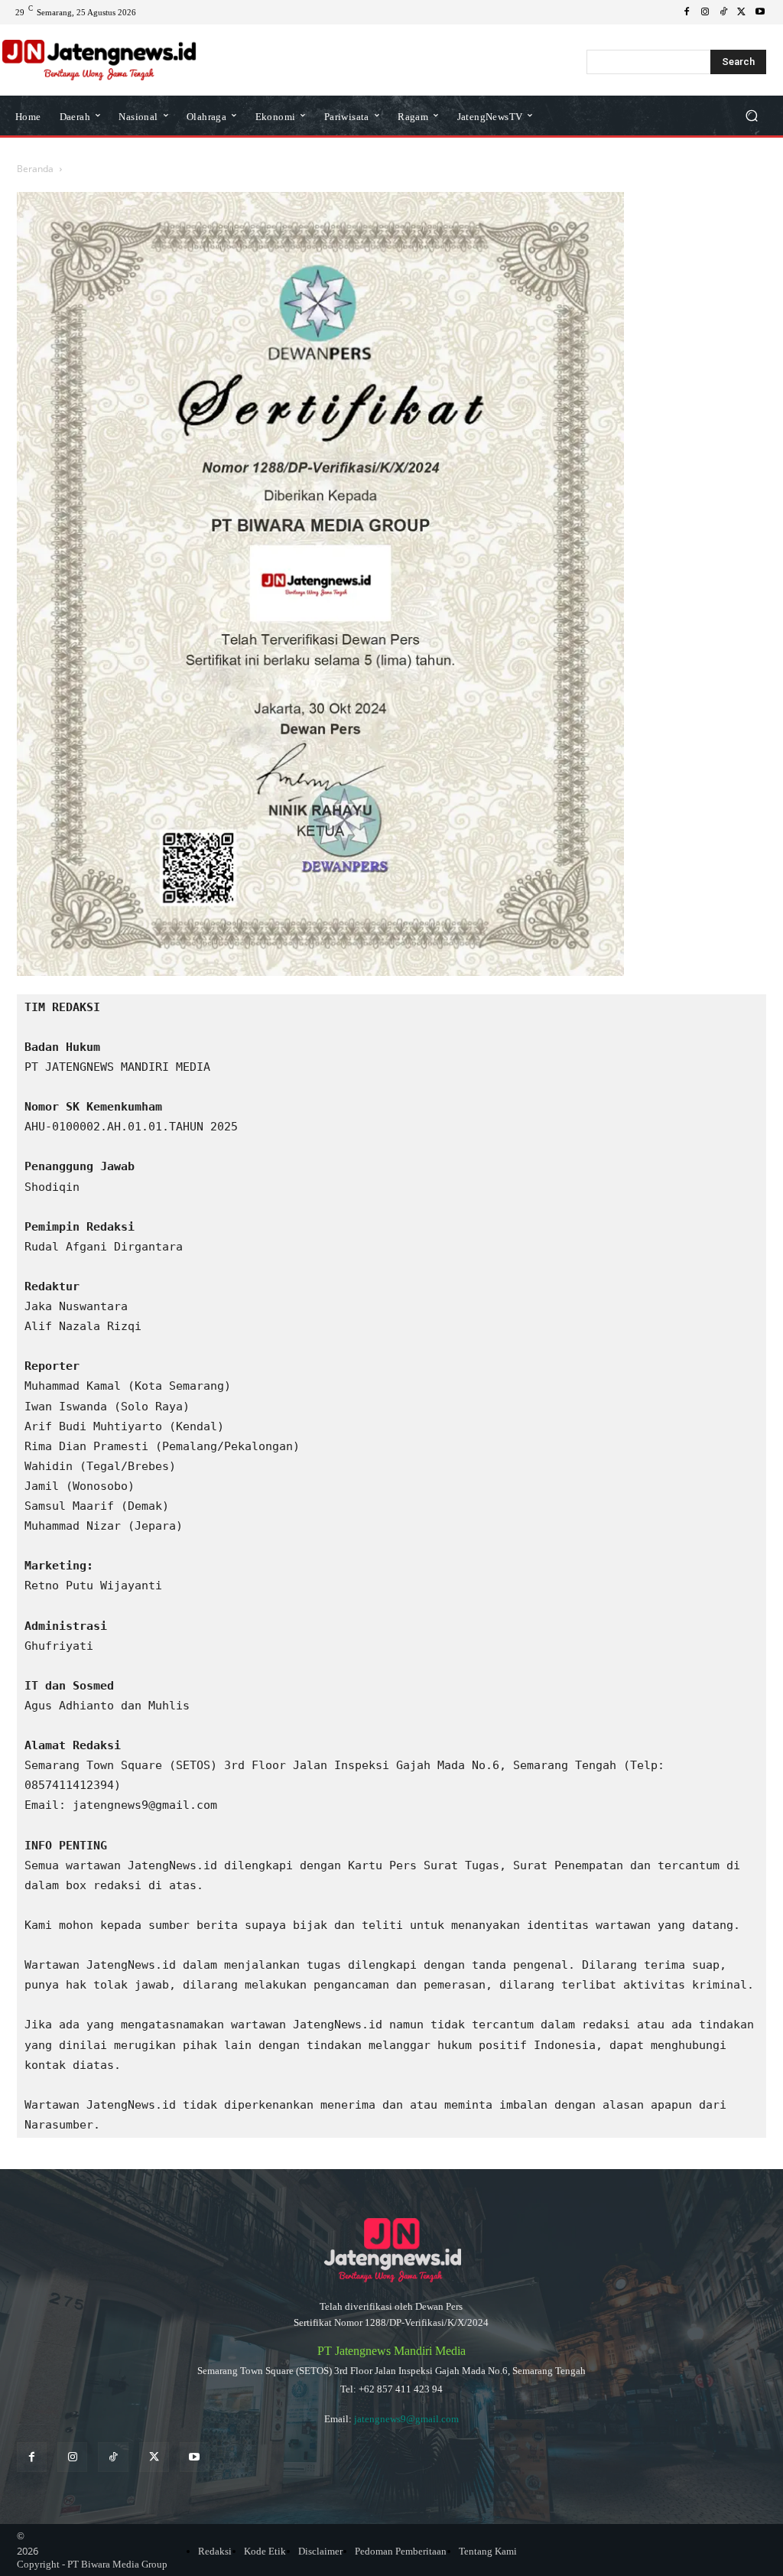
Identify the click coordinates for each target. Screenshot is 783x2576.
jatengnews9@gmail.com (406, 2419)
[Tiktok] (113, 2457)
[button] (751, 116)
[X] (742, 12)
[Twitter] (154, 2457)
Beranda (35, 169)
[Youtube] (760, 12)
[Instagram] (705, 12)
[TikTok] (723, 12)
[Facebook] (687, 12)
